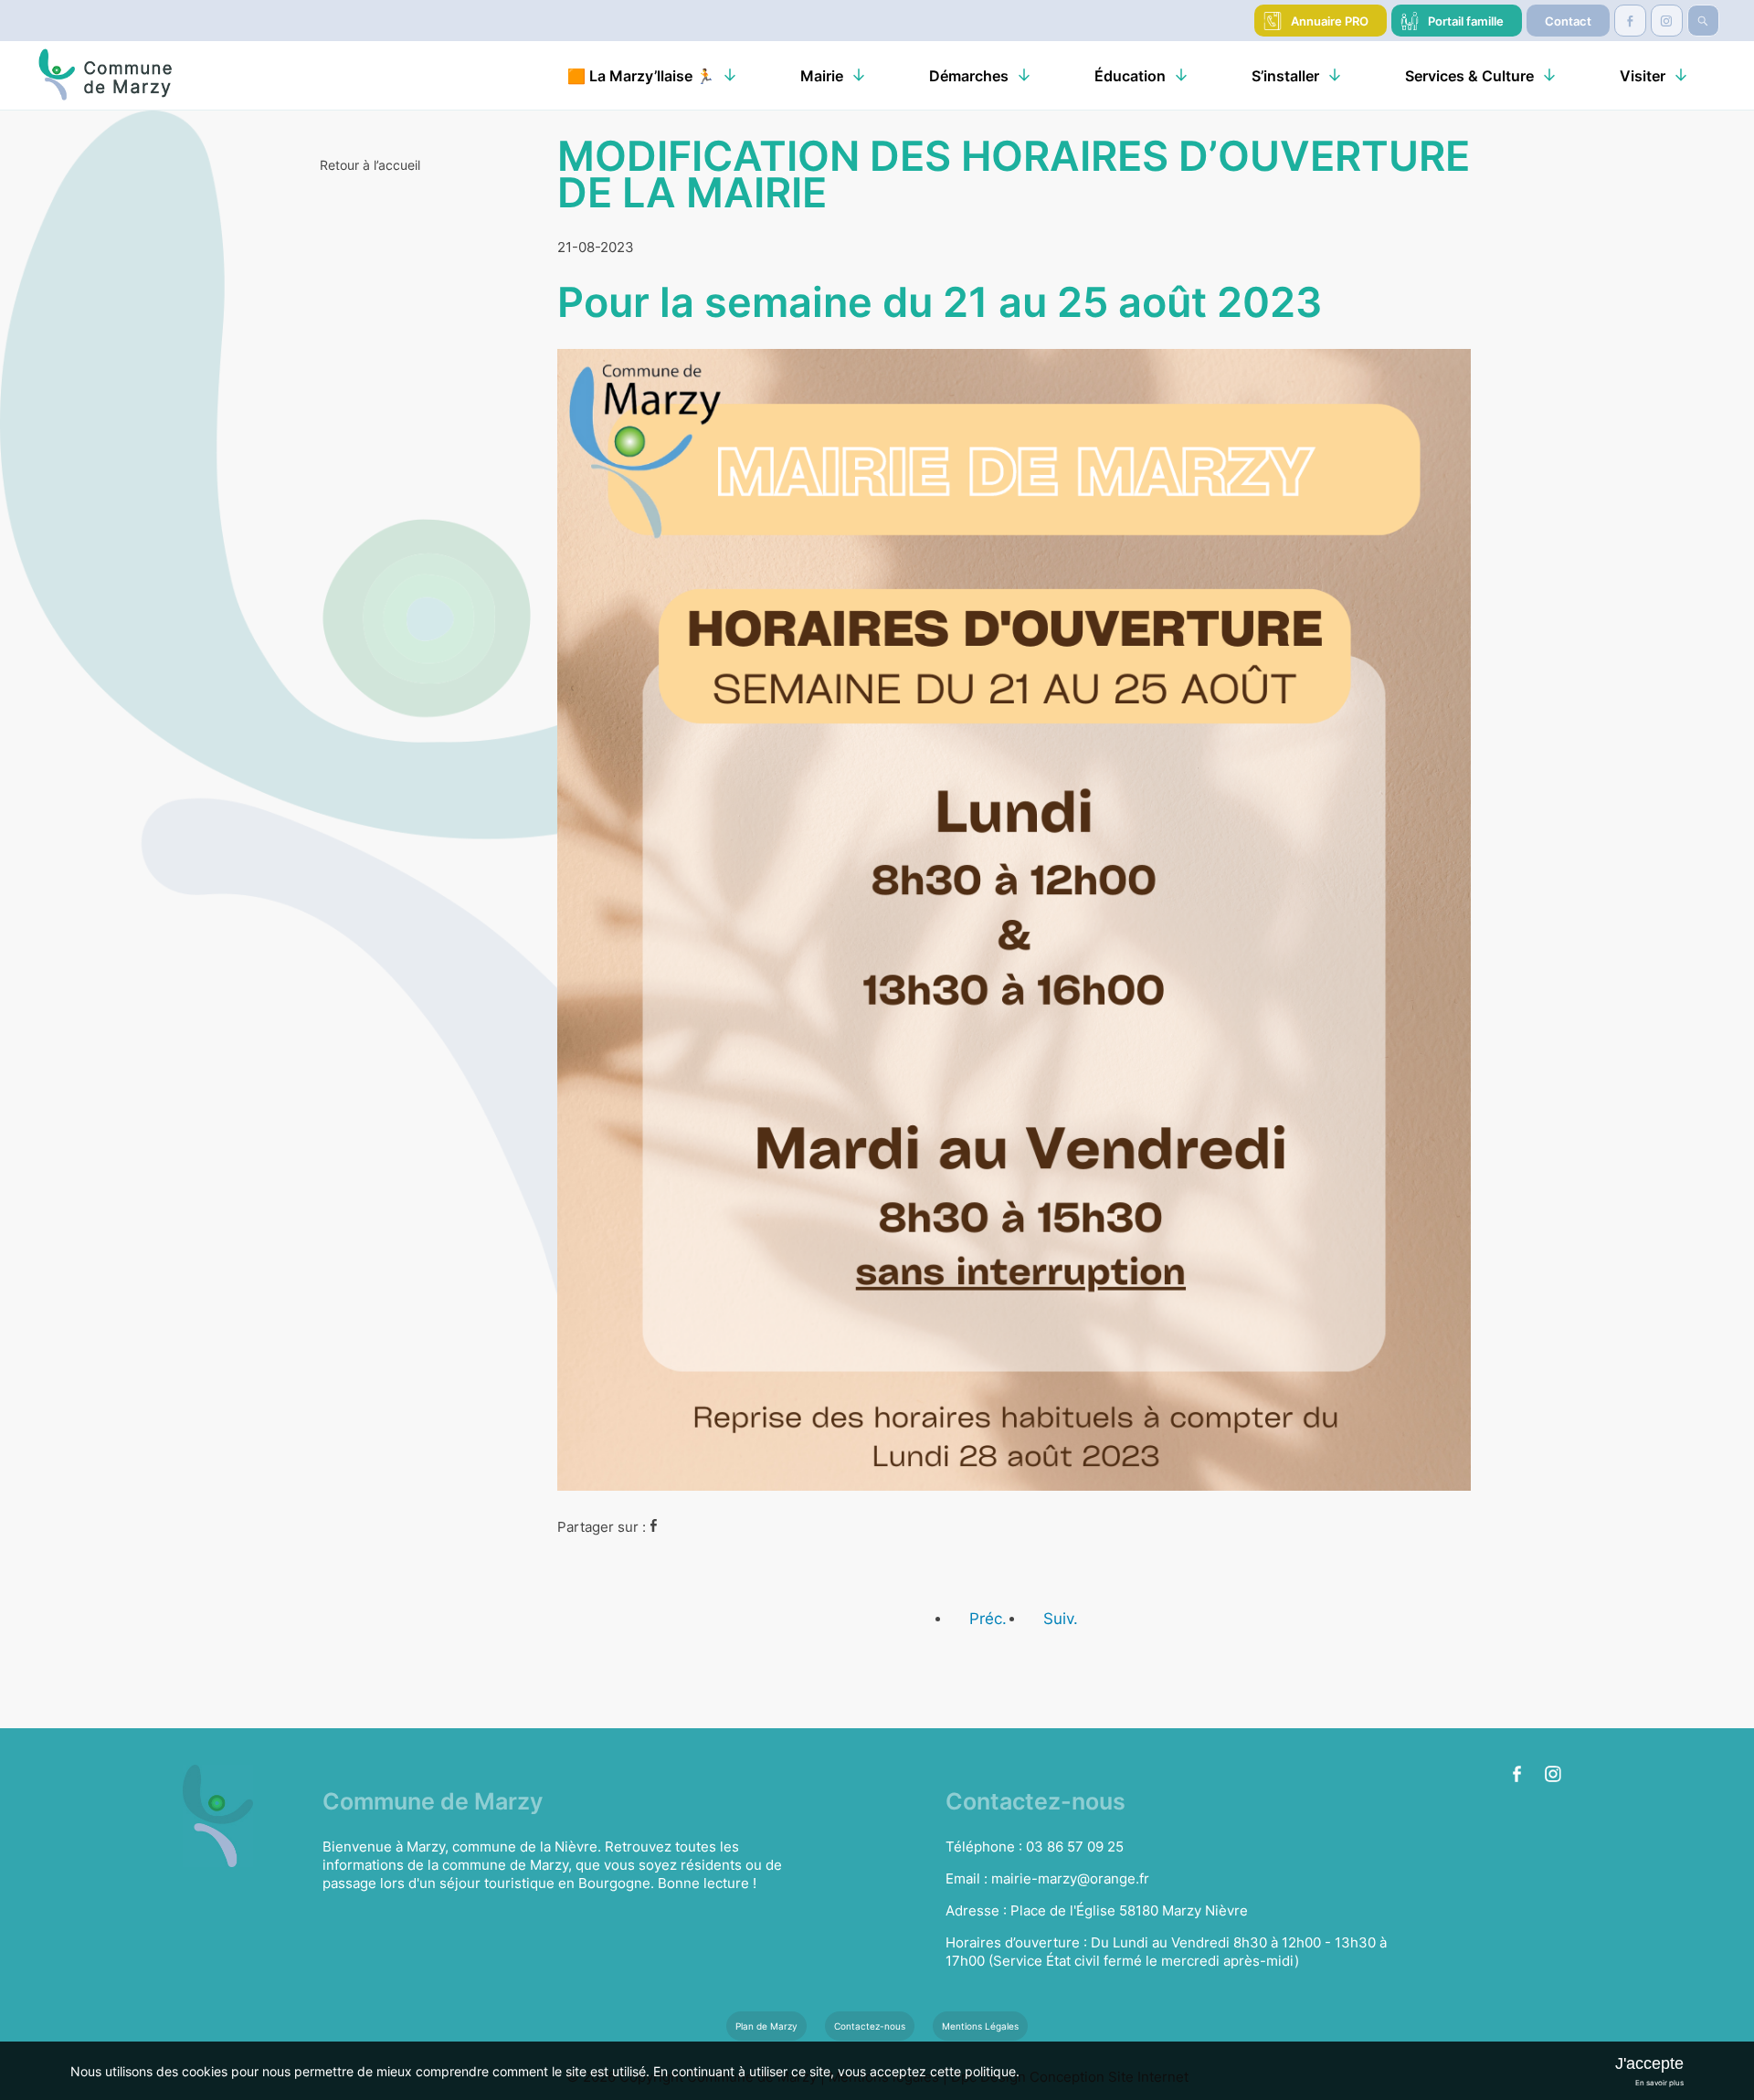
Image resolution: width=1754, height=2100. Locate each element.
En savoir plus (1659, 2083)
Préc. (988, 1619)
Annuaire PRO (1330, 21)
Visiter (1643, 76)
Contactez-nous (870, 2026)
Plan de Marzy (766, 2026)
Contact (1568, 21)
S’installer (1285, 76)
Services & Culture (1469, 76)
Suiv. (1061, 1619)
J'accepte (1649, 2063)
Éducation (1130, 76)
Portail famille (1466, 21)
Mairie (822, 76)
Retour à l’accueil (370, 165)
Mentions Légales (980, 2026)
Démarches (969, 76)
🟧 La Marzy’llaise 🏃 (641, 76)
